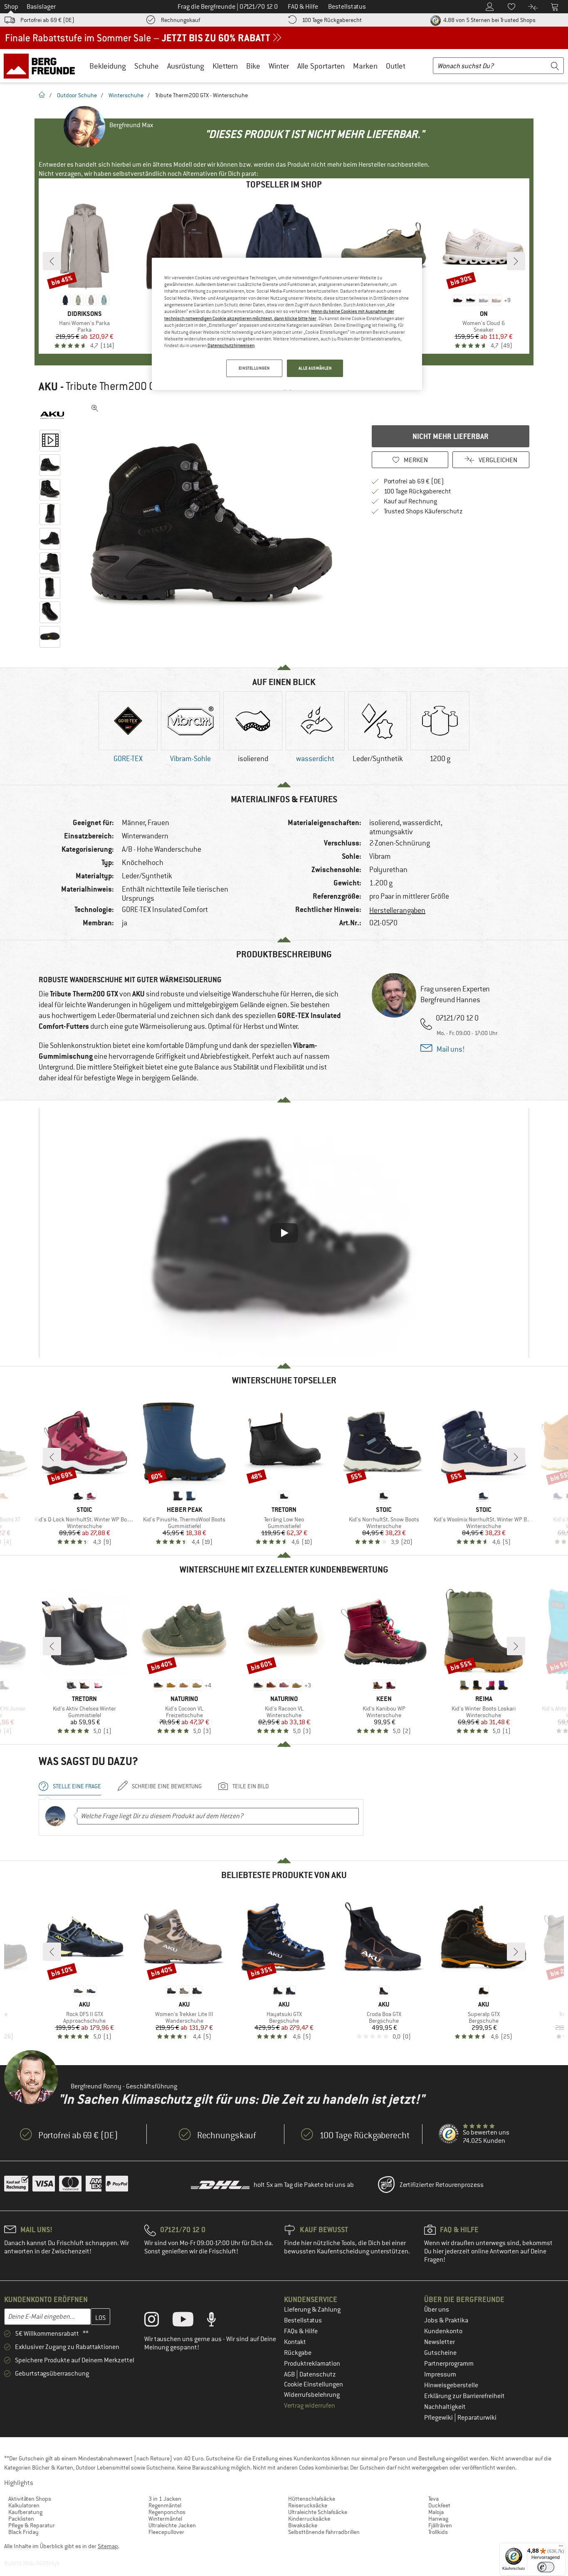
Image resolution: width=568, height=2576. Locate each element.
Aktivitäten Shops (30, 2499)
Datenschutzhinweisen (231, 345)
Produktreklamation (312, 2364)
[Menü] (561, 2548)
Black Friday (23, 2532)
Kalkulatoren (24, 2505)
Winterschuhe (126, 95)
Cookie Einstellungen (314, 2384)
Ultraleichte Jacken (172, 2525)
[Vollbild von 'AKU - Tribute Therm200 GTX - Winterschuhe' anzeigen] (95, 408)
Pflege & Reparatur (32, 2525)
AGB (290, 2374)
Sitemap (108, 2546)
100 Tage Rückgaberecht (332, 20)
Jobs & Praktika (446, 2320)
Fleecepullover (166, 2532)
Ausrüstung (186, 66)
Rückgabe (298, 2353)
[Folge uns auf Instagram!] (158, 2321)
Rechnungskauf (180, 20)
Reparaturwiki (477, 2418)
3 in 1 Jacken (165, 2499)
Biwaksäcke (303, 2525)
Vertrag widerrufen (310, 2406)
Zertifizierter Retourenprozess (442, 2185)
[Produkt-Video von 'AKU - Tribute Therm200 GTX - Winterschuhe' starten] (50, 441)
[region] (287, 324)
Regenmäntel (165, 2505)
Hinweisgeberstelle (451, 2385)
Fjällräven (440, 2525)
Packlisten (21, 2519)
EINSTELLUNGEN (254, 368)
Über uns (437, 2310)
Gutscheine (440, 2353)
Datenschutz (318, 2374)
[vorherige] (52, 261)
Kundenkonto (443, 2331)
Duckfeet (439, 2505)
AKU (48, 387)
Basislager (41, 7)
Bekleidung (108, 66)
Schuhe (147, 66)
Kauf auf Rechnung (410, 501)
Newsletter (440, 2342)
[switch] (546, 2567)
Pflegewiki (439, 2418)
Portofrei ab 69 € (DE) (47, 20)
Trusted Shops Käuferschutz (423, 511)
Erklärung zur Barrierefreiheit (464, 2396)
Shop (11, 7)
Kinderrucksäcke (309, 2519)
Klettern (225, 66)
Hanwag (438, 2519)
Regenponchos (167, 2512)
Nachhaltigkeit (445, 2407)
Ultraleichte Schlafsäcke (318, 2512)
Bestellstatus (303, 2320)
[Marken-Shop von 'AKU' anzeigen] (52, 415)
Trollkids (438, 2532)
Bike (253, 66)
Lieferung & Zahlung (312, 2310)
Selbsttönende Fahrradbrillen (324, 2532)
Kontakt (295, 2342)
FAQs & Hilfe (301, 2331)
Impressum (440, 2374)
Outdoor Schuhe (77, 95)
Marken (365, 66)
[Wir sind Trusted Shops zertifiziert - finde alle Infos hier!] (449, 2134)
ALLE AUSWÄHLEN (315, 368)
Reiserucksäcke (308, 2505)
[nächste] (516, 261)
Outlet (396, 66)
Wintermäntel (165, 2519)
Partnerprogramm (449, 2364)
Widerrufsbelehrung (312, 2395)
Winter (279, 66)
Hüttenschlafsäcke (312, 2499)
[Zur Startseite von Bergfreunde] (42, 66)
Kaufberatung (25, 2512)
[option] (214, 525)
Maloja (436, 2512)
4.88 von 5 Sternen (489, 20)
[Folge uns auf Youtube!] (189, 2321)
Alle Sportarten (321, 66)
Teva (433, 2499)
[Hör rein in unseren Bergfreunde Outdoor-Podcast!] (218, 2321)
